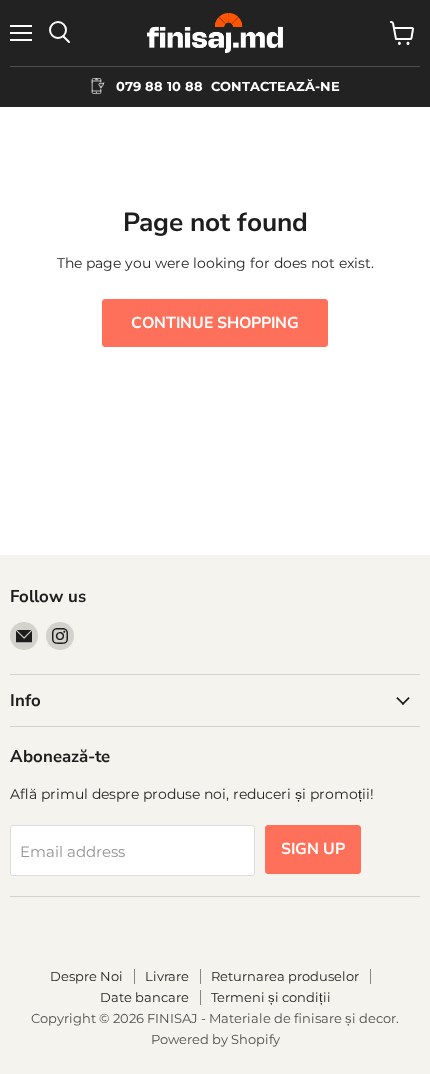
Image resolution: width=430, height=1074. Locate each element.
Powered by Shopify (215, 1039)
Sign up (313, 849)
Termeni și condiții (271, 997)
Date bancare (144, 997)
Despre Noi (86, 976)
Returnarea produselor (285, 976)
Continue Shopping (215, 323)
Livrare (167, 976)
